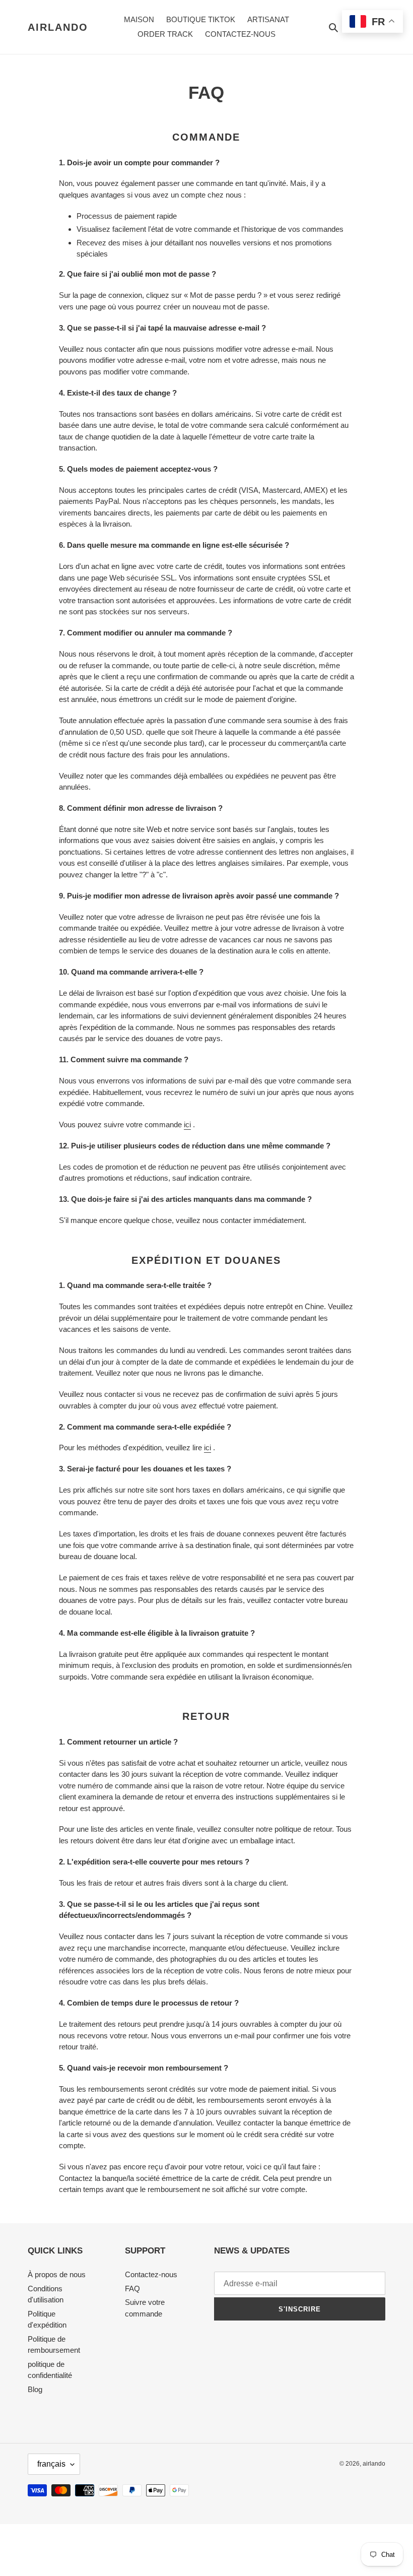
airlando (58, 27)
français (51, 2464)
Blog (35, 2389)
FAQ (132, 2289)
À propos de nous (57, 2274)
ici (187, 1124)
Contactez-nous (151, 2274)
